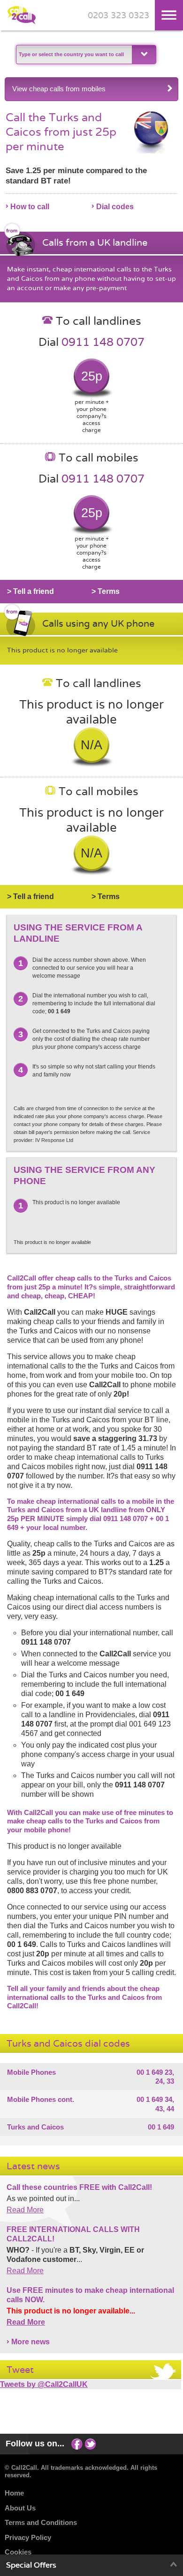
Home (14, 2493)
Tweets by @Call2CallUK (44, 2384)
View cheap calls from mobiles (59, 89)
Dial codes (115, 207)
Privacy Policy (28, 2537)
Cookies (18, 2552)
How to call (30, 207)
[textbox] (73, 55)
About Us (20, 2508)
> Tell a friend (30, 591)
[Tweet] (91, 2444)
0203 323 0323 (118, 16)
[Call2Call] (22, 22)
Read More (25, 2210)
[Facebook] (77, 2444)
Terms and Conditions (41, 2522)
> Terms (106, 591)
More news (30, 2342)
